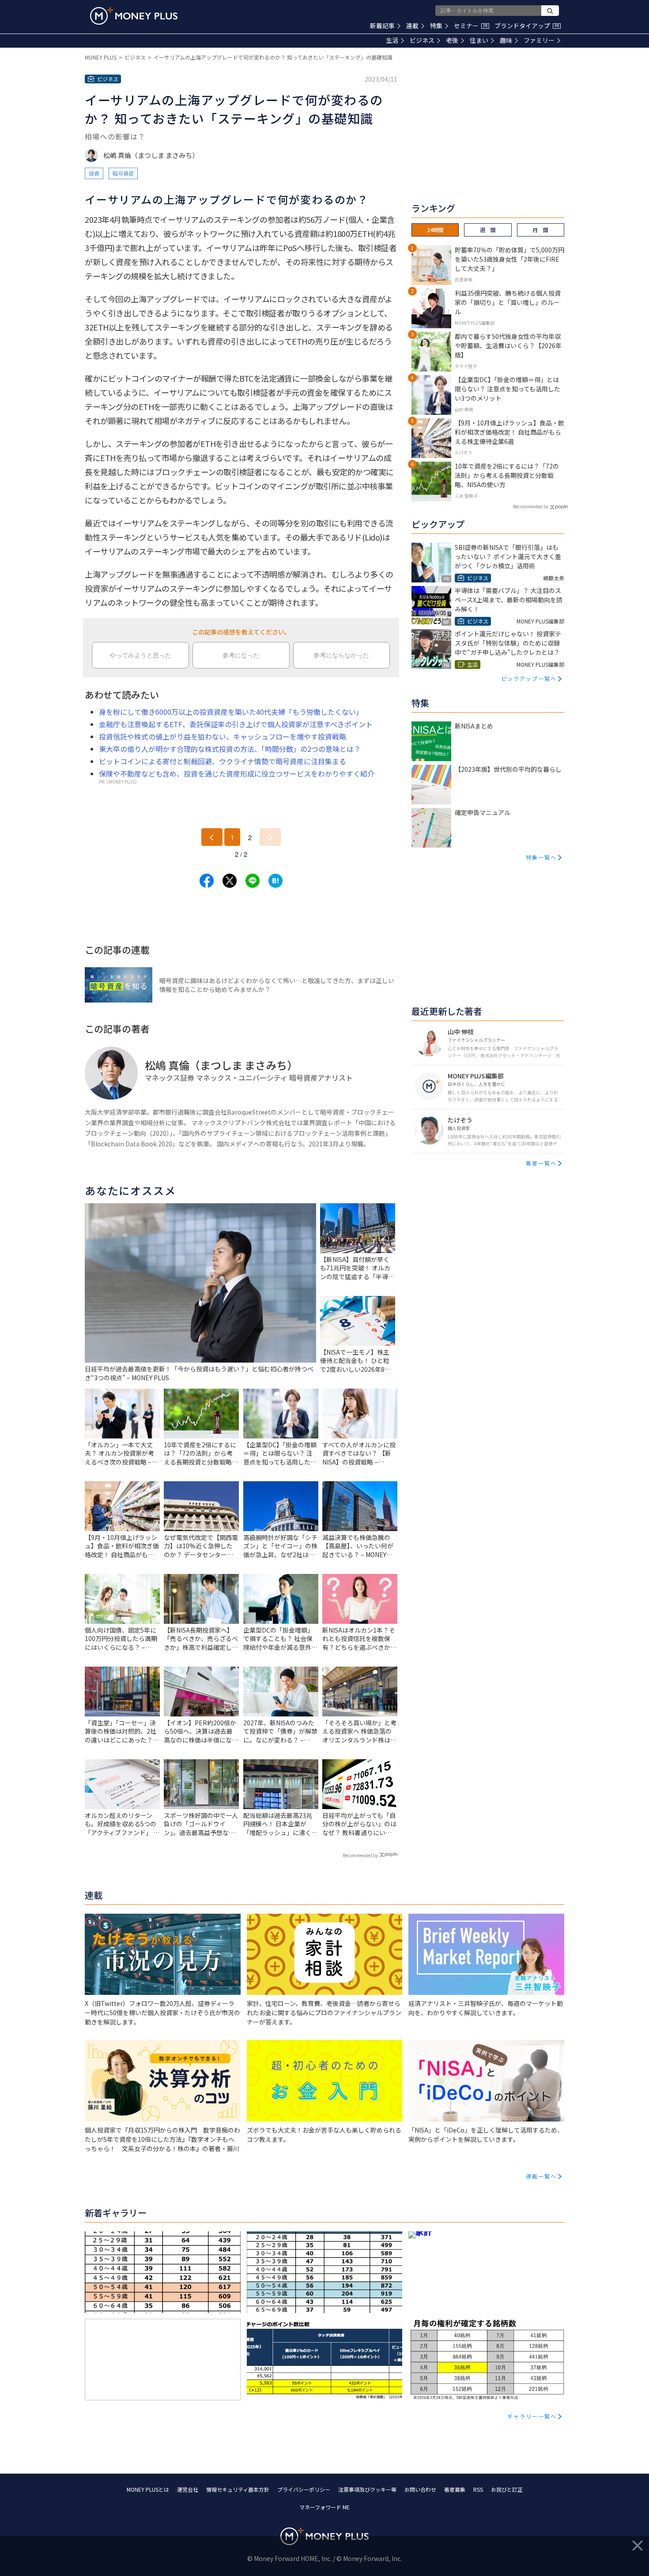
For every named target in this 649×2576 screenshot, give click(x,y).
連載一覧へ (541, 2176)
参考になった (241, 655)
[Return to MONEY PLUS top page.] (134, 16)
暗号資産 (123, 173)
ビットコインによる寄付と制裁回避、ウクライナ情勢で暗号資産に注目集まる (223, 761)
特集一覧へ (541, 857)
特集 (436, 26)
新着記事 (382, 26)
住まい (479, 40)
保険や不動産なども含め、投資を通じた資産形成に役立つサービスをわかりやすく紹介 (237, 774)
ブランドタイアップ (527, 26)
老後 (452, 40)
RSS (478, 2489)
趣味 (506, 40)
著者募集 (455, 2489)
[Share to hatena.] (275, 881)
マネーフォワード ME (324, 2507)
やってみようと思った (140, 655)
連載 (412, 26)
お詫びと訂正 (507, 2489)
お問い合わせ (420, 2489)
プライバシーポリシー (304, 2489)
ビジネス (422, 40)
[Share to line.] (253, 881)
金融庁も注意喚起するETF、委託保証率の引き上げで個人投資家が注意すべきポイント (236, 724)
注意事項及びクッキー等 (367, 2489)
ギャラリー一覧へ (532, 2416)
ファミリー (539, 40)
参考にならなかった (341, 655)
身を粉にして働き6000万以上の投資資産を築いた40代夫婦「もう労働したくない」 (231, 712)
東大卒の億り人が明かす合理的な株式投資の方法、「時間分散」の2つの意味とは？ (230, 749)
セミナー (471, 26)
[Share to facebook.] (207, 881)
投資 (94, 173)
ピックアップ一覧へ (529, 678)
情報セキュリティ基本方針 (238, 2489)
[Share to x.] (230, 881)
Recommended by (360, 1855)
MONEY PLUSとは (148, 2489)
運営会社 (188, 2489)
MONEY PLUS (101, 57)
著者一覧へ (541, 1163)
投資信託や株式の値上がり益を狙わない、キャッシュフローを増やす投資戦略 (223, 736)
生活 (392, 40)
